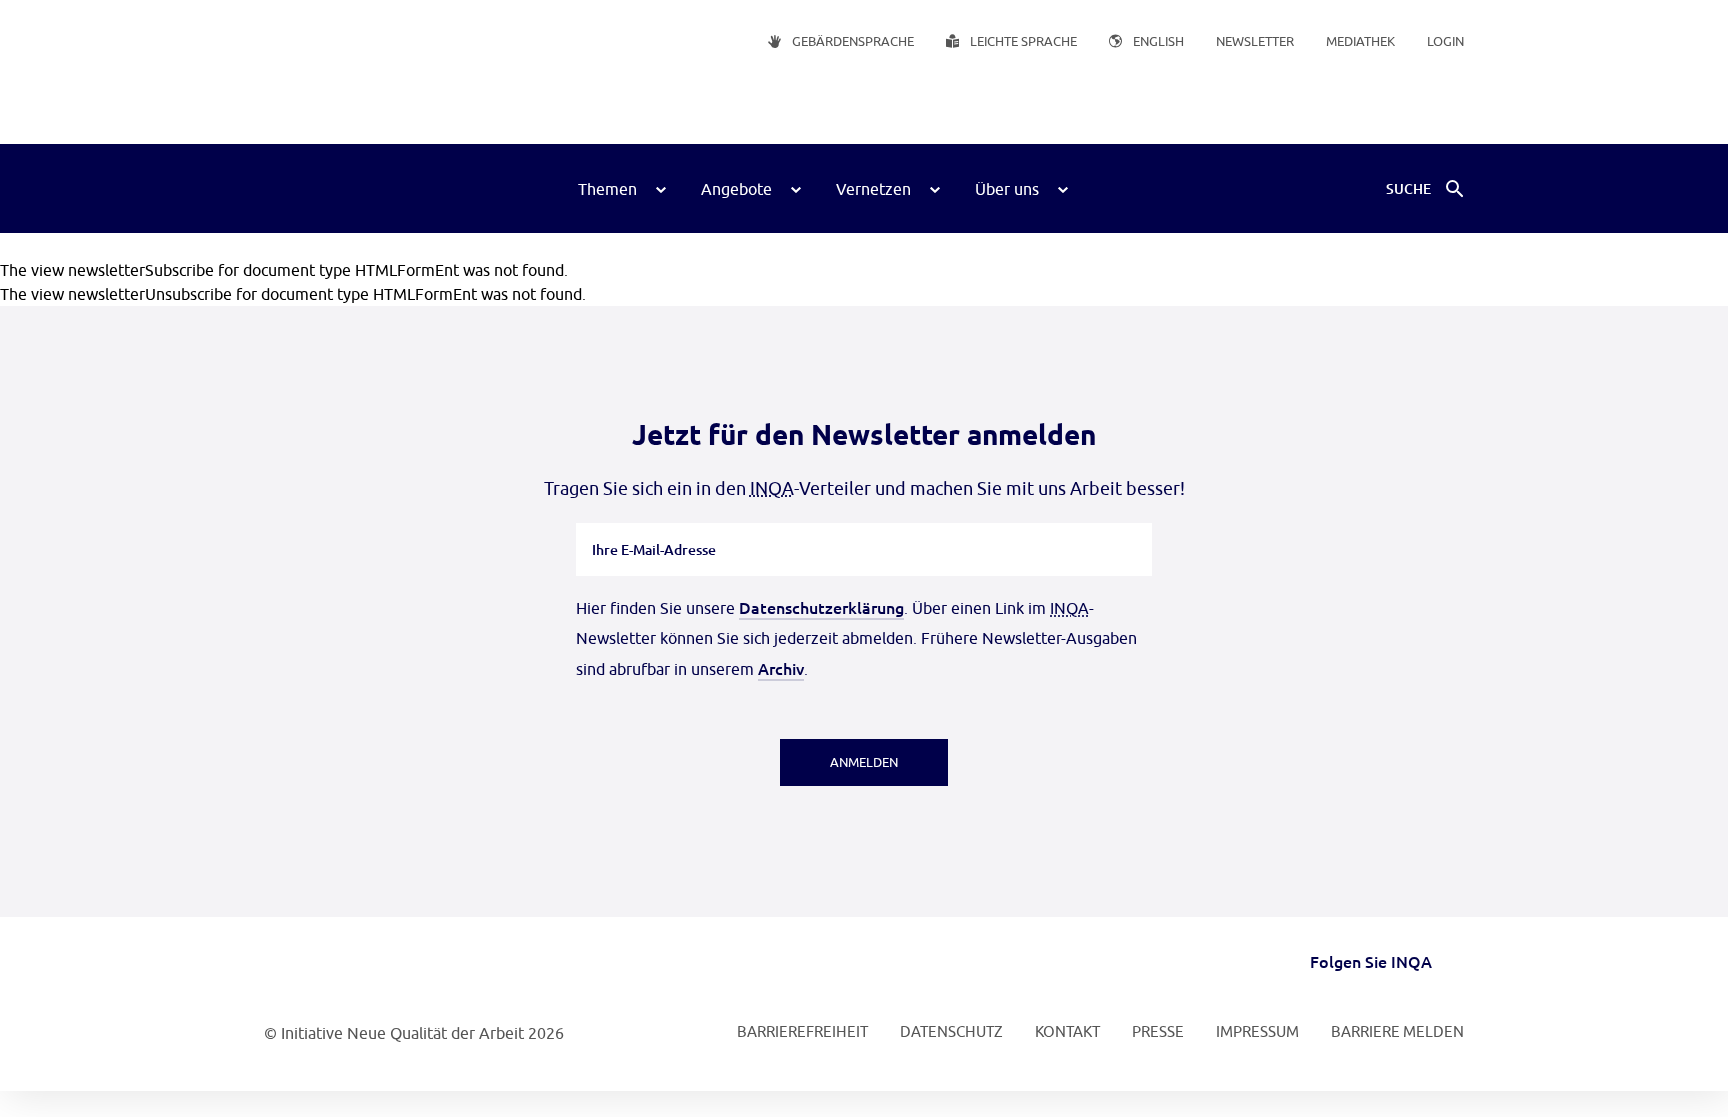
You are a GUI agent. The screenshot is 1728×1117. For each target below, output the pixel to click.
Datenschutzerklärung (821, 607)
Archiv (781, 668)
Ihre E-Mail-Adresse (654, 523)
